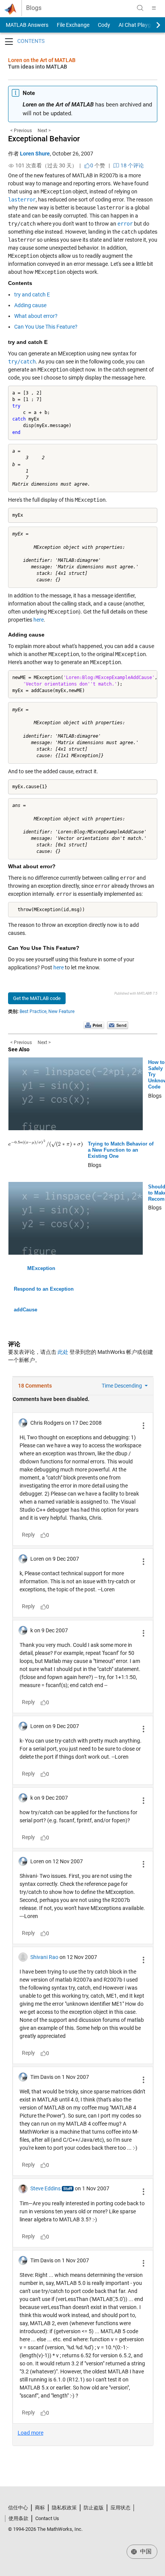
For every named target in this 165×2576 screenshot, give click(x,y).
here (39, 620)
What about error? (36, 316)
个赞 (98, 165)
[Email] (118, 1025)
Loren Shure (35, 154)
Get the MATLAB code (37, 998)
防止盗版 (94, 2508)
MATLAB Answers (26, 25)
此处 (63, 1352)
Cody (104, 25)
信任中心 (18, 2508)
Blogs (34, 8)
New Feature (61, 1011)
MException (41, 1268)
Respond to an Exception (44, 1289)
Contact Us (47, 2518)
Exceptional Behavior (44, 139)
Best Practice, (33, 1011)
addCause (26, 1310)
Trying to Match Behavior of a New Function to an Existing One (121, 1150)
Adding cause (30, 305)
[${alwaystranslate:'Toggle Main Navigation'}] (154, 8)
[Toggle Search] (140, 8)
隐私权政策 (64, 2508)
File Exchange (73, 25)
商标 (40, 2508)
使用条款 (18, 2518)
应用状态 (120, 2508)
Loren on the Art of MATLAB (42, 60)
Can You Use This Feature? (46, 327)
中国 (145, 2551)
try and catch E (32, 295)
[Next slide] (152, 25)
